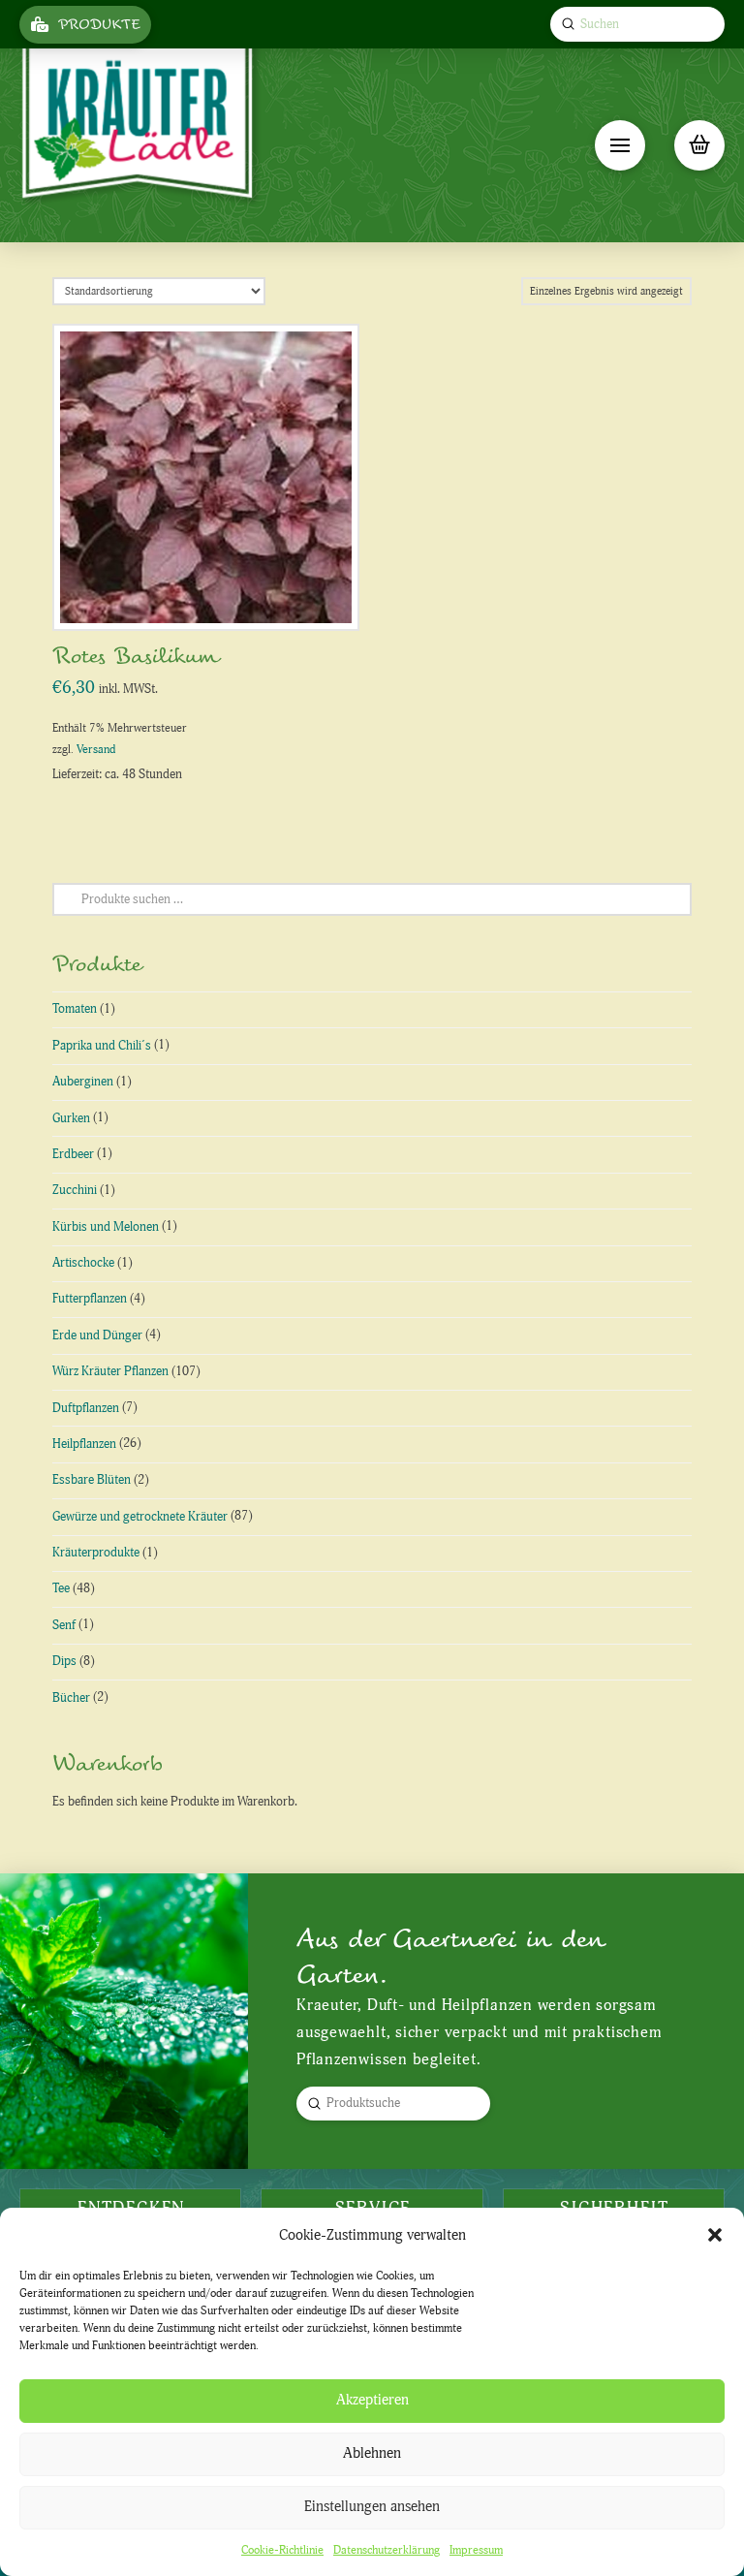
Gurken (71, 1118)
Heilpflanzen (84, 1444)
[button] (715, 2235)
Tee (61, 1588)
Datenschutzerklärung (387, 2550)
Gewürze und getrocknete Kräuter (140, 1517)
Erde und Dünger (97, 1335)
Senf (64, 1625)
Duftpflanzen (86, 1408)
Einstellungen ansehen (372, 2507)
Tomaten (75, 1009)
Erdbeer (73, 1154)
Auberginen (83, 1082)
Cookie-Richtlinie (282, 2550)
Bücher (71, 1698)
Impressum (476, 2550)
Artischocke (83, 1263)
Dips (64, 1661)
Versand (96, 750)
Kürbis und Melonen (106, 1227)
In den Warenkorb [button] (214, 596)
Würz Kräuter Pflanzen (110, 1371)
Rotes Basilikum (136, 657)
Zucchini (75, 1190)
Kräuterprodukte (96, 1553)
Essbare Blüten (92, 1480)
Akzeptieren (372, 2400)
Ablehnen (372, 2453)
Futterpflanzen (90, 1299)
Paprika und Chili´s (102, 1046)
